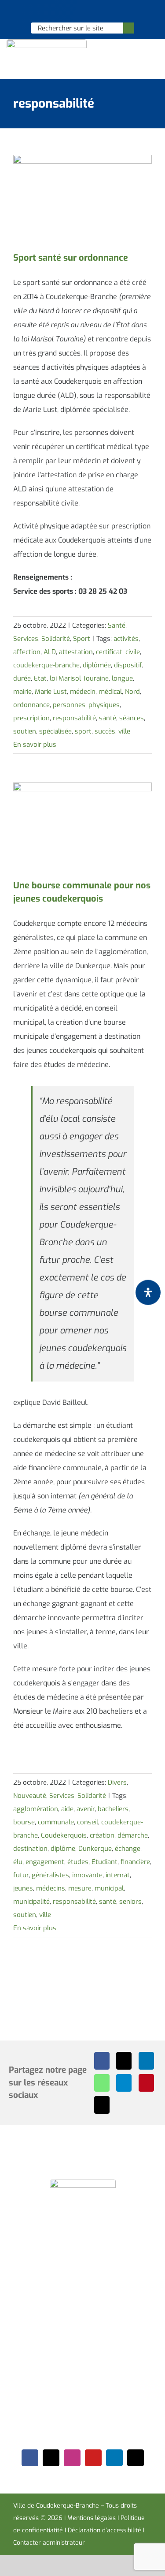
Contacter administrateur (49, 2543)
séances (132, 718)
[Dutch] (59, 11)
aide (67, 1809)
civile (133, 652)
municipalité (31, 1902)
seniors (130, 1902)
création (102, 1835)
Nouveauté (30, 1796)
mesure (80, 1888)
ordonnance (31, 705)
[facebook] (30, 2458)
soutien (25, 731)
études (78, 1862)
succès (105, 731)
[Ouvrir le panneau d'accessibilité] (148, 1293)
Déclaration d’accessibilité (104, 2530)
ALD (50, 652)
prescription (31, 718)
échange (128, 1849)
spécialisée (55, 731)
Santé (117, 625)
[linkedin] (114, 2458)
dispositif (128, 665)
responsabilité (74, 718)
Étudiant (104, 1862)
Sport (82, 639)
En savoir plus (35, 745)
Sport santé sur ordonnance (71, 258)
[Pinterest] (146, 2083)
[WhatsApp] (102, 2083)
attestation (76, 652)
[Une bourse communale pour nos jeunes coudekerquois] (82, 826)
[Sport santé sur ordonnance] (82, 199)
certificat (109, 652)
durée (22, 678)
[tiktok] (136, 2458)
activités (126, 639)
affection (27, 652)
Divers (117, 1782)
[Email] (102, 2105)
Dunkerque (95, 1849)
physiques (104, 705)
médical (110, 692)
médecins (51, 1888)
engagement (45, 1862)
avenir (86, 1809)
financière (135, 1862)
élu (18, 1862)
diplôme (63, 1849)
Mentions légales (92, 2518)
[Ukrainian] (94, 11)
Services (26, 639)
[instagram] (72, 2458)
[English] (71, 11)
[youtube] (93, 2458)
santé (108, 718)
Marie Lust (51, 692)
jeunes (23, 1888)
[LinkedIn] (146, 2061)
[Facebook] (102, 2061)
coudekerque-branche (46, 665)
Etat (40, 678)
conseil (88, 1822)
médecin (83, 692)
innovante (87, 1875)
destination (30, 1849)
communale (56, 1822)
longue (122, 678)
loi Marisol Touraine (79, 678)
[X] (124, 2061)
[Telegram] (124, 2083)
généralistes (50, 1875)
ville (124, 731)
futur (21, 1875)
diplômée (97, 665)
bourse (24, 1822)
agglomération (36, 1809)
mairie (22, 692)
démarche (133, 1835)
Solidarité (56, 639)
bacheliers (113, 1809)
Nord (132, 692)
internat (118, 1875)
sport (83, 731)
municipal (109, 1888)
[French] (82, 11)
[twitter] (51, 2458)
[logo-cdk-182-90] (47, 43)
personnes (69, 705)
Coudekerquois (64, 1835)
